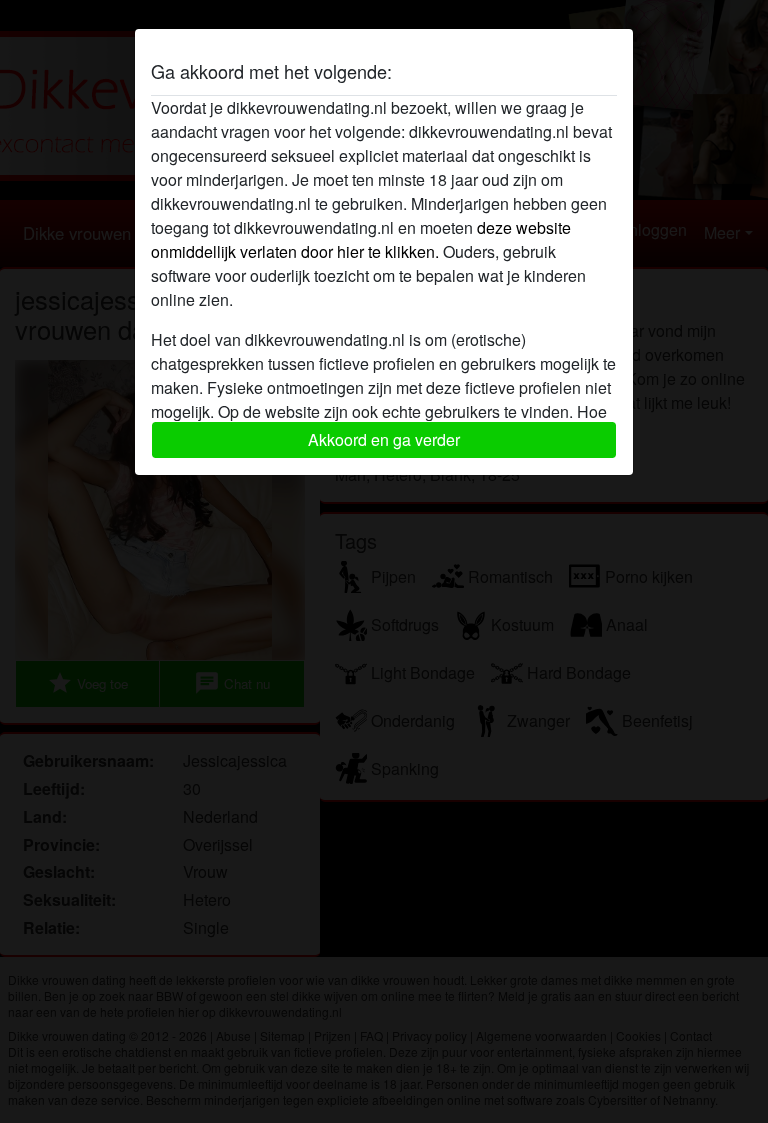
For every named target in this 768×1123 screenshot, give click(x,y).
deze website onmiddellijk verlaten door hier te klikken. (361, 239)
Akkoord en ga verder (384, 439)
